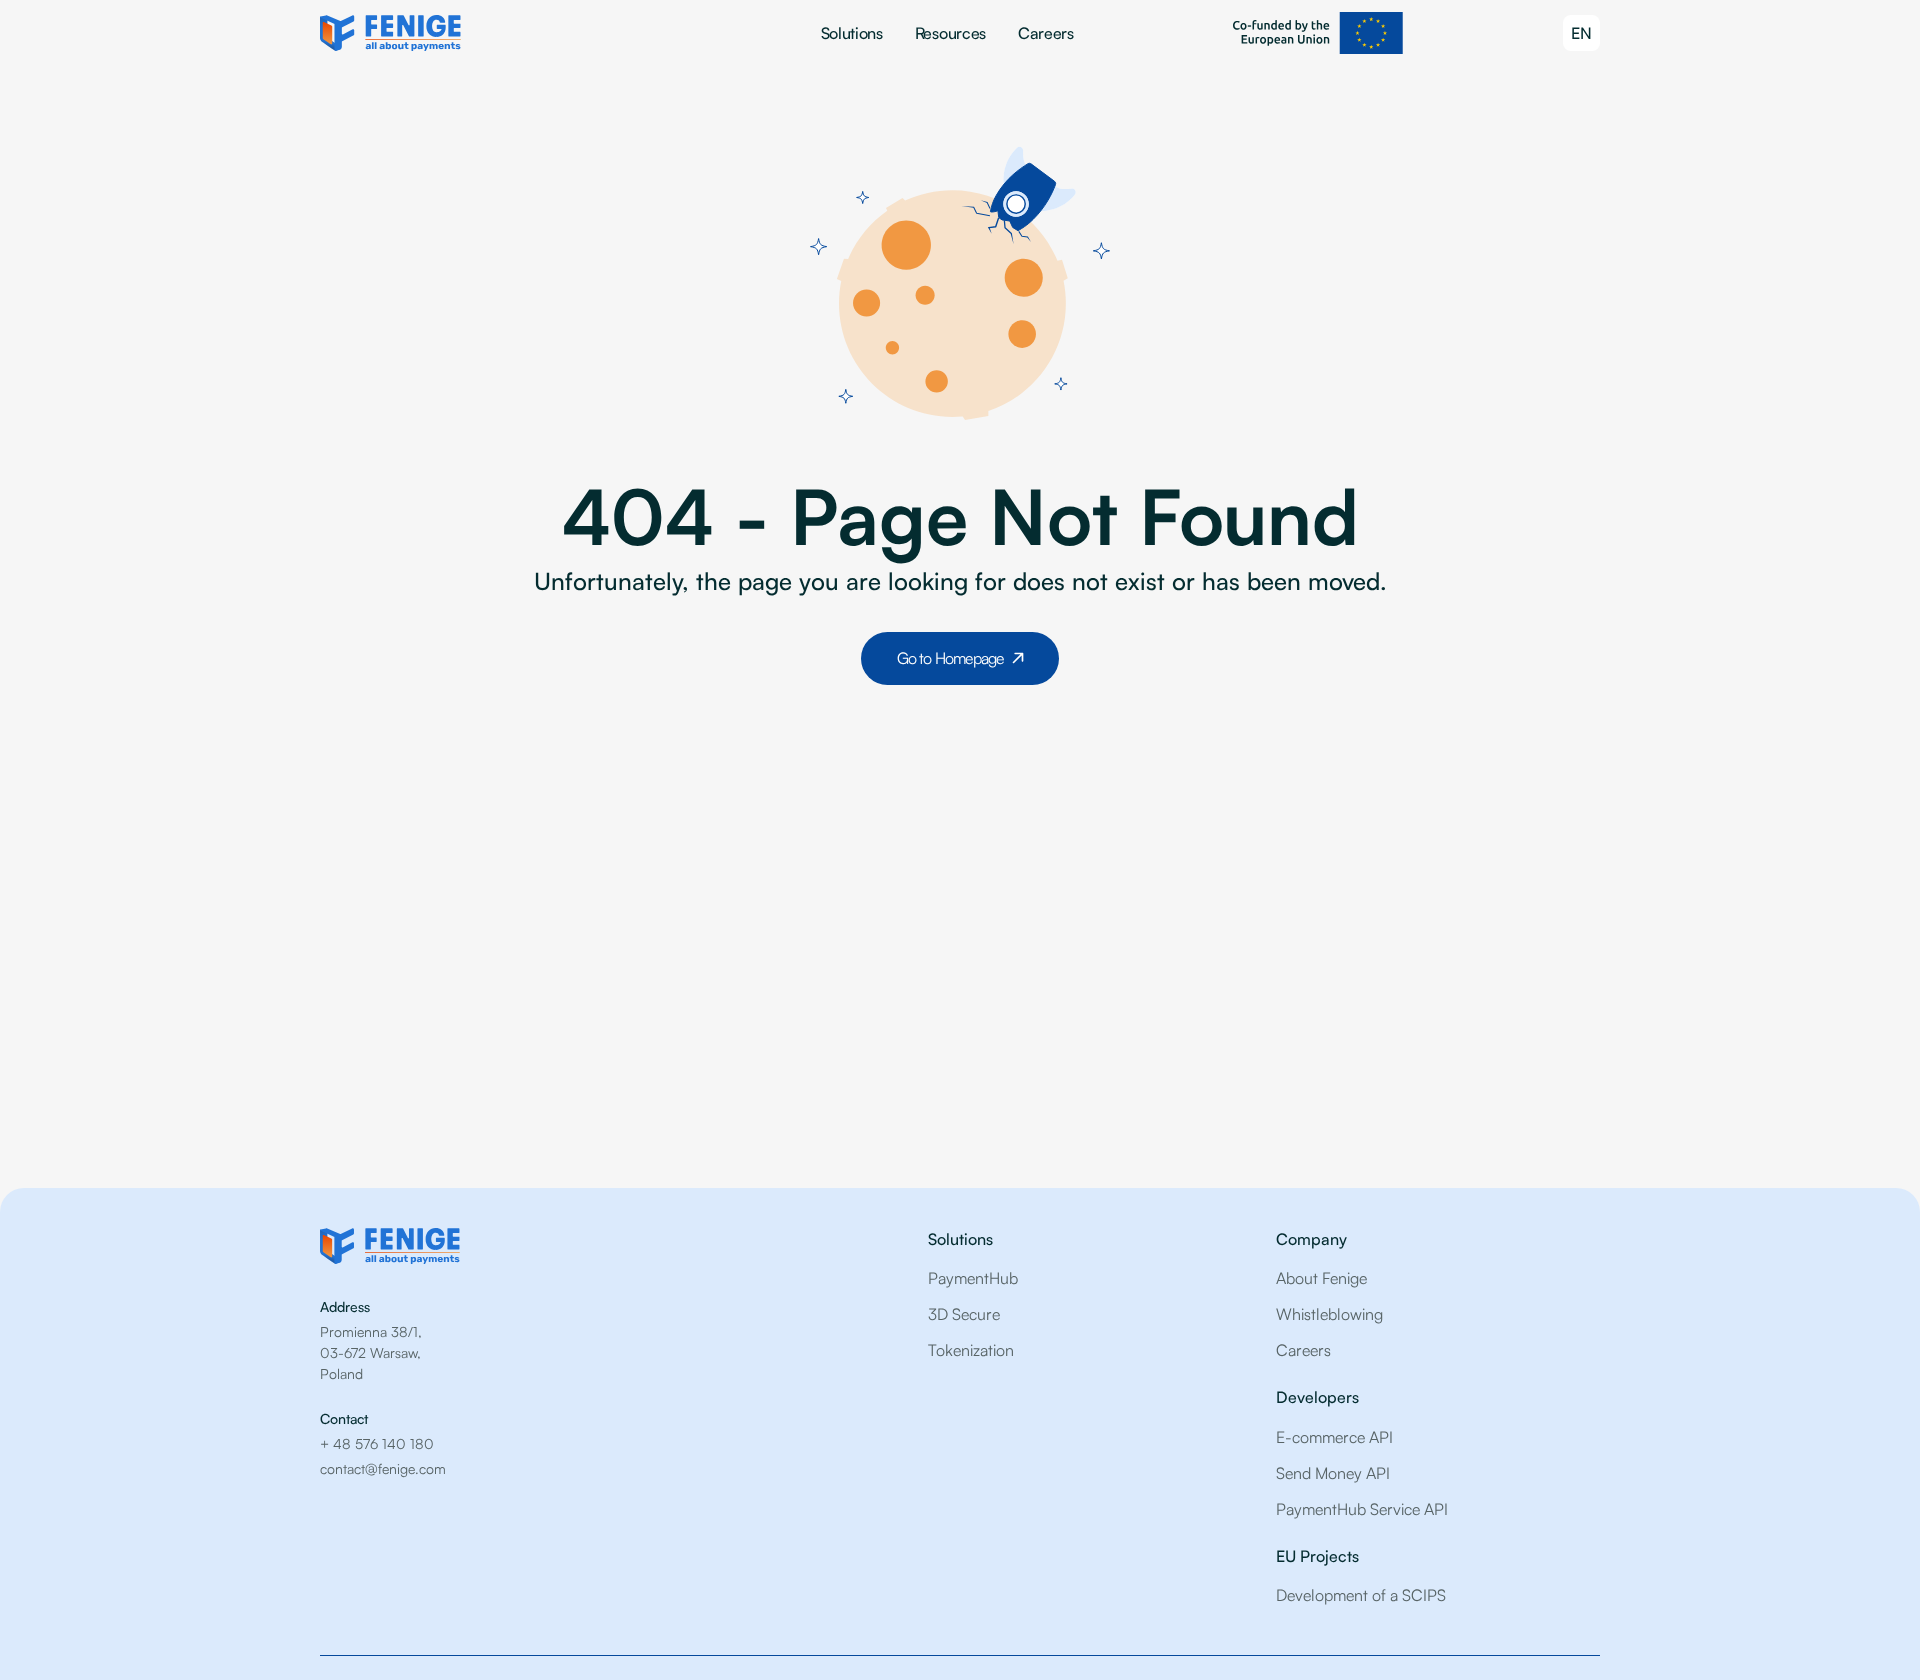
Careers (1046, 33)
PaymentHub (973, 1278)
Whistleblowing (1329, 1314)
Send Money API (1333, 1473)
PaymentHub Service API (1362, 1509)
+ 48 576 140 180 (377, 1443)
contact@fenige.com (383, 1468)
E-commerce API (1334, 1437)
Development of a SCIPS (1361, 1595)
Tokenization (971, 1350)
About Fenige (1321, 1278)
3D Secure (964, 1314)
